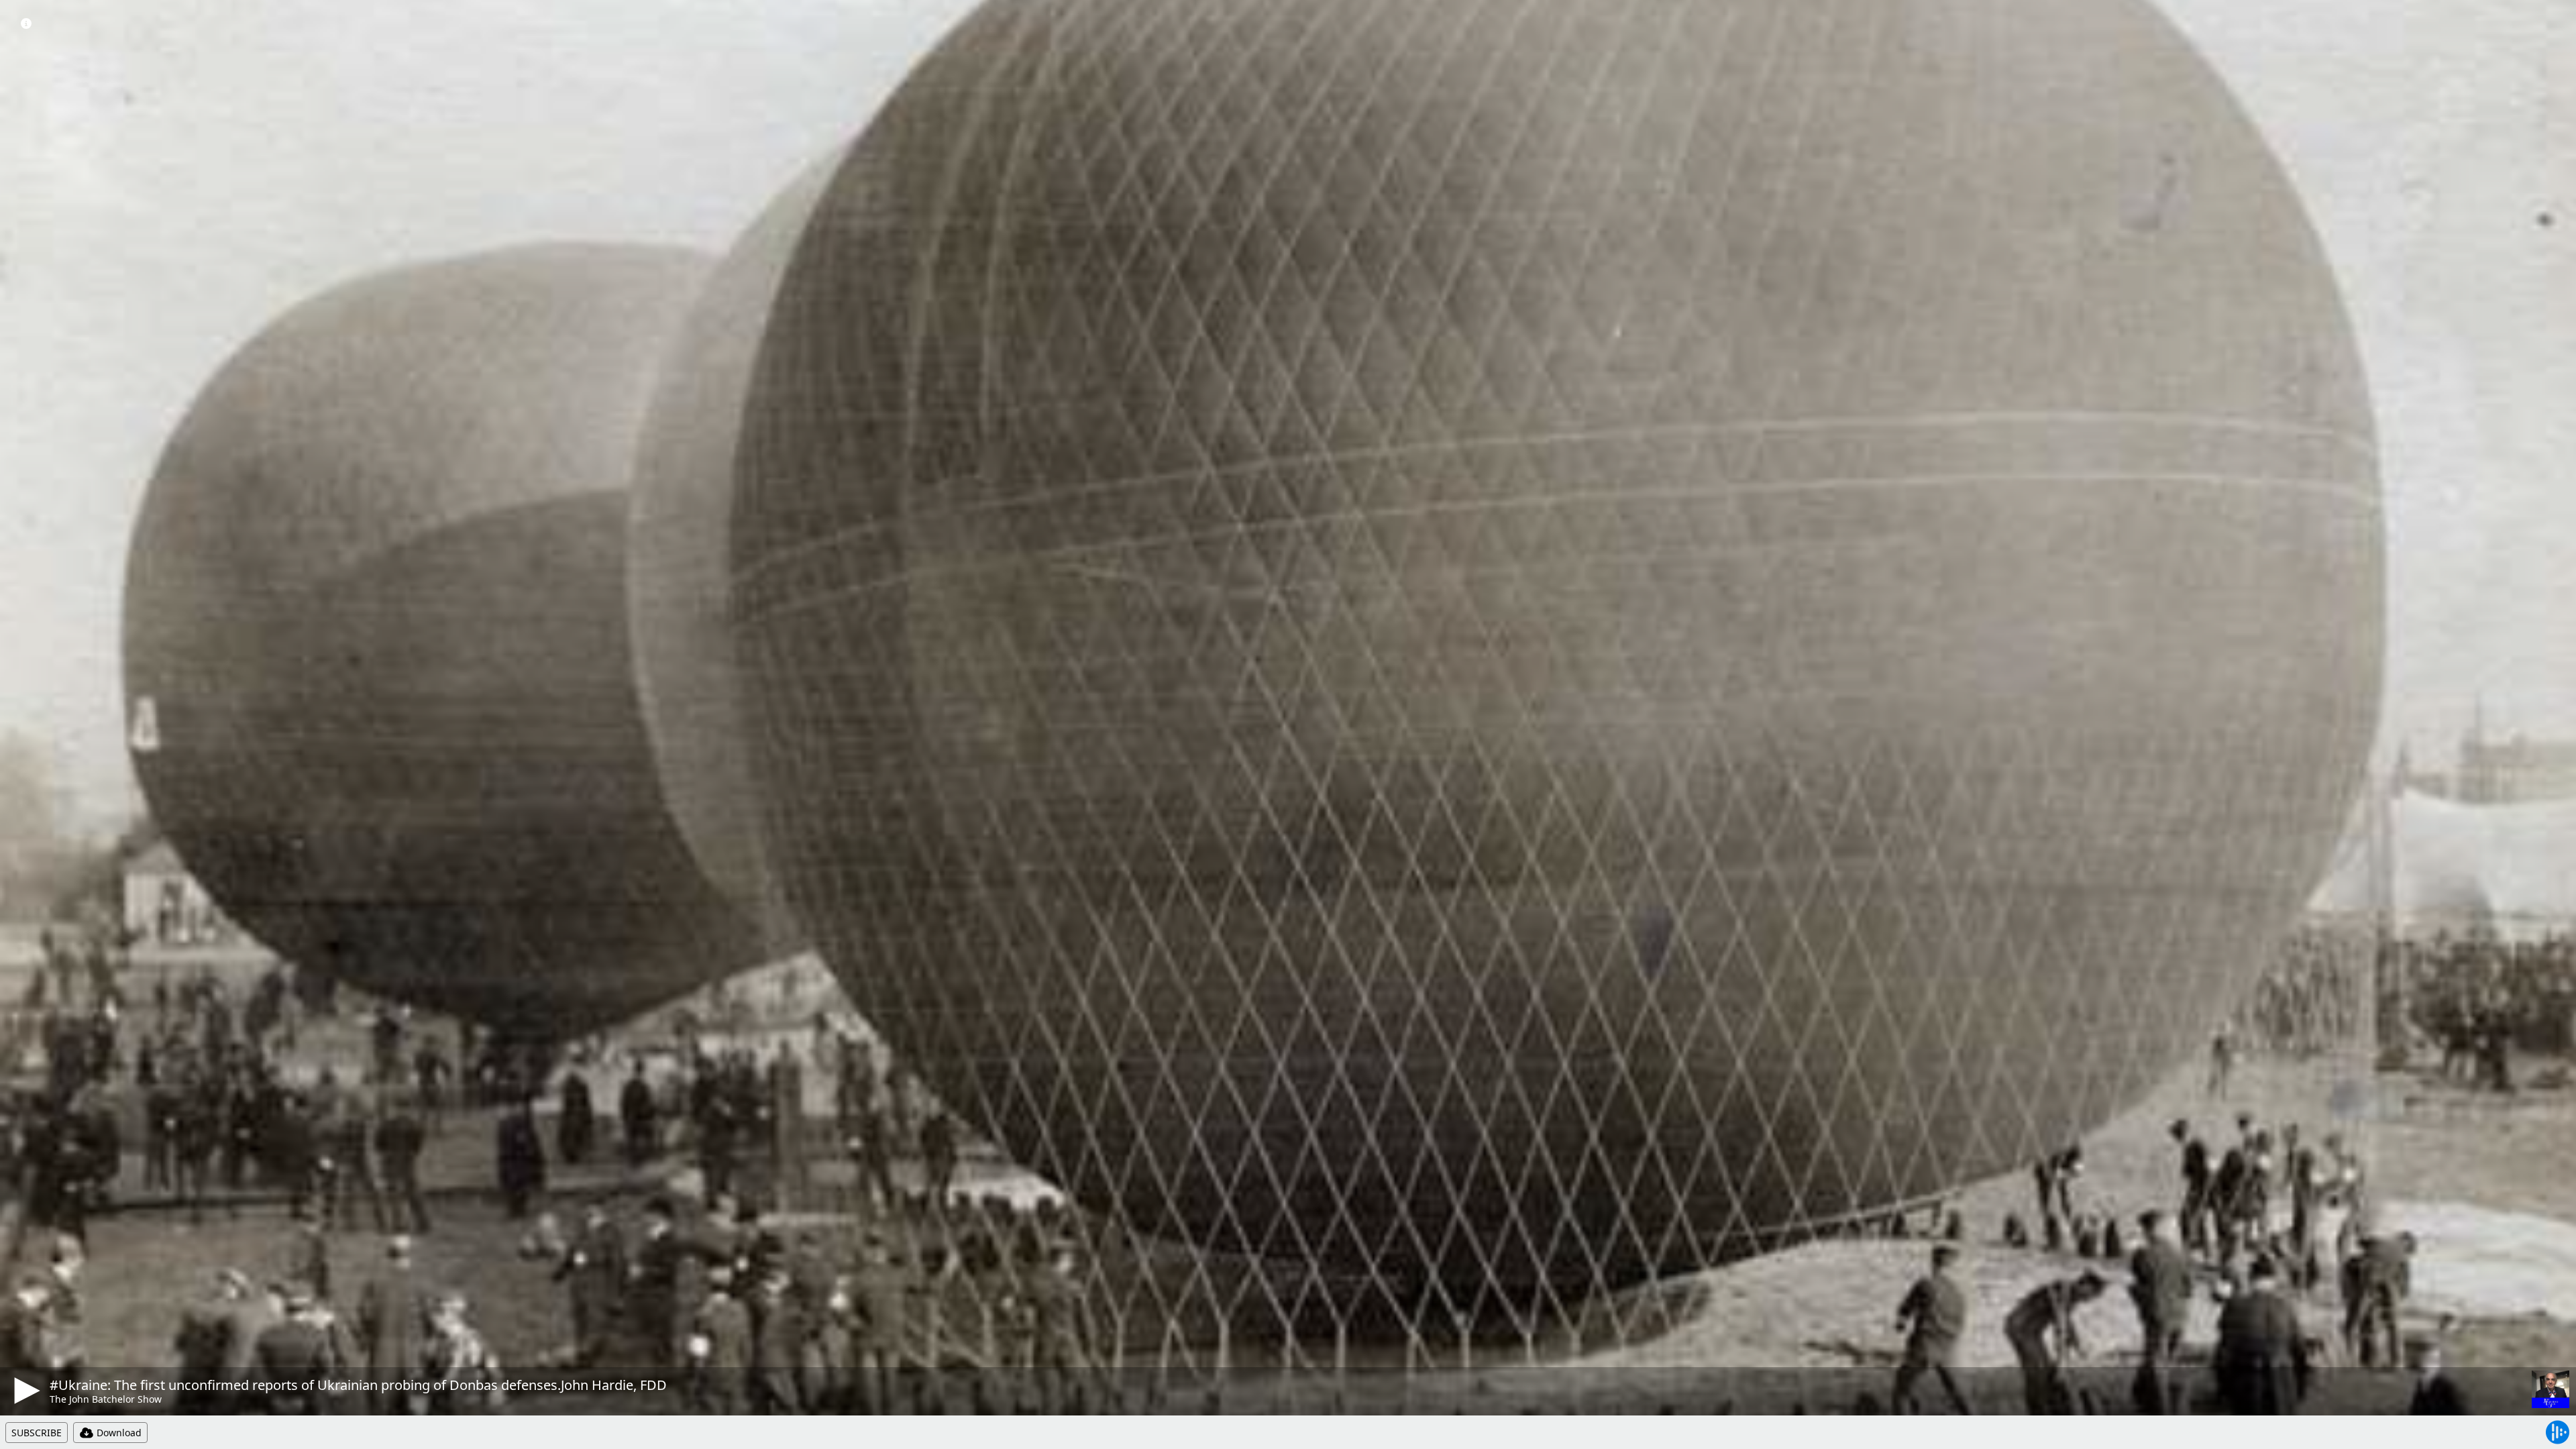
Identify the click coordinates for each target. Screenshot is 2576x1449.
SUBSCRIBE (37, 1433)
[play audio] (25, 1391)
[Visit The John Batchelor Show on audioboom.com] (2551, 1389)
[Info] (26, 23)
